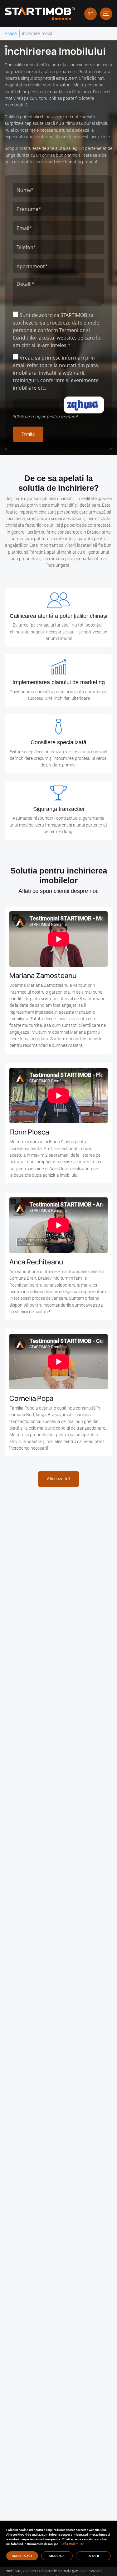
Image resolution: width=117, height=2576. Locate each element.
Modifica (57, 2556)
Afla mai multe (73, 2544)
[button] (106, 14)
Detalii (93, 2556)
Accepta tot (22, 2556)
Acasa (11, 33)
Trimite (28, 434)
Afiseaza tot (58, 1479)
